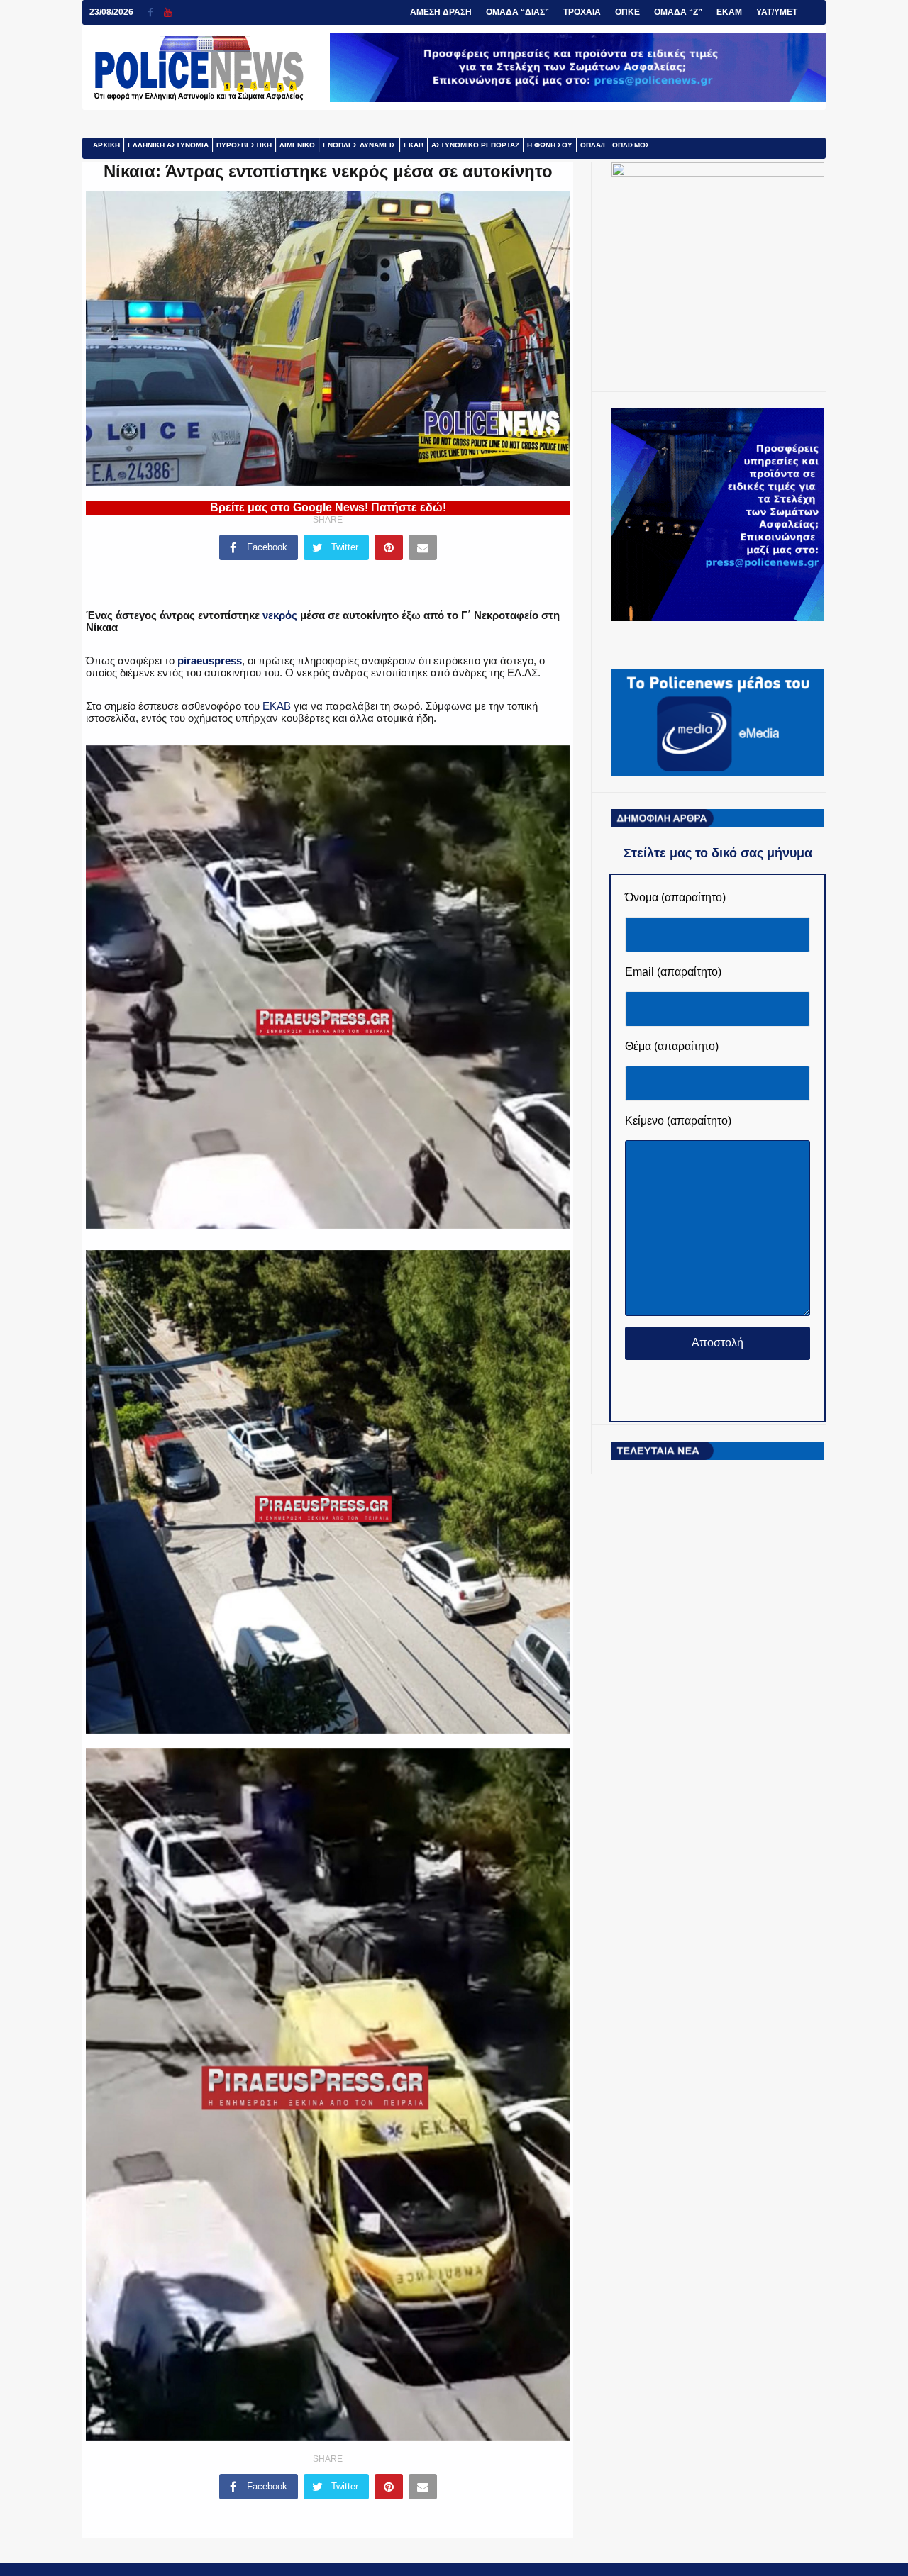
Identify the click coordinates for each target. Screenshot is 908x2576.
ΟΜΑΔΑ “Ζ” (678, 12)
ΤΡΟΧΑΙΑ (582, 12)
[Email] (423, 547)
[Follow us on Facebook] (156, 12)
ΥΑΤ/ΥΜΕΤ (777, 12)
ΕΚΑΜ (729, 12)
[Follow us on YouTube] (168, 12)
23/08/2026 (111, 12)
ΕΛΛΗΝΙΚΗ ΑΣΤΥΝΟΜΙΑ (168, 145)
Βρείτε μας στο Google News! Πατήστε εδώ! (328, 507)
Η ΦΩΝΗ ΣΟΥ (550, 145)
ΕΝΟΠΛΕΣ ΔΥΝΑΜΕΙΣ (359, 145)
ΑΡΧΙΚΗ (106, 145)
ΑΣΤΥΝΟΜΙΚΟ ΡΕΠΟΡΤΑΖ (475, 145)
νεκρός (280, 615)
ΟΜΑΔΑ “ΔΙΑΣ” (517, 12)
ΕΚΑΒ (414, 145)
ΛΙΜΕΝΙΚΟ (297, 145)
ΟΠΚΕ (627, 12)
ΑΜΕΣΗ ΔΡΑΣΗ (441, 12)
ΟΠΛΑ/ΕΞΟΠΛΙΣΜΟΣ (615, 145)
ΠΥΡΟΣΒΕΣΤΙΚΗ (244, 145)
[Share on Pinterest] (389, 547)
